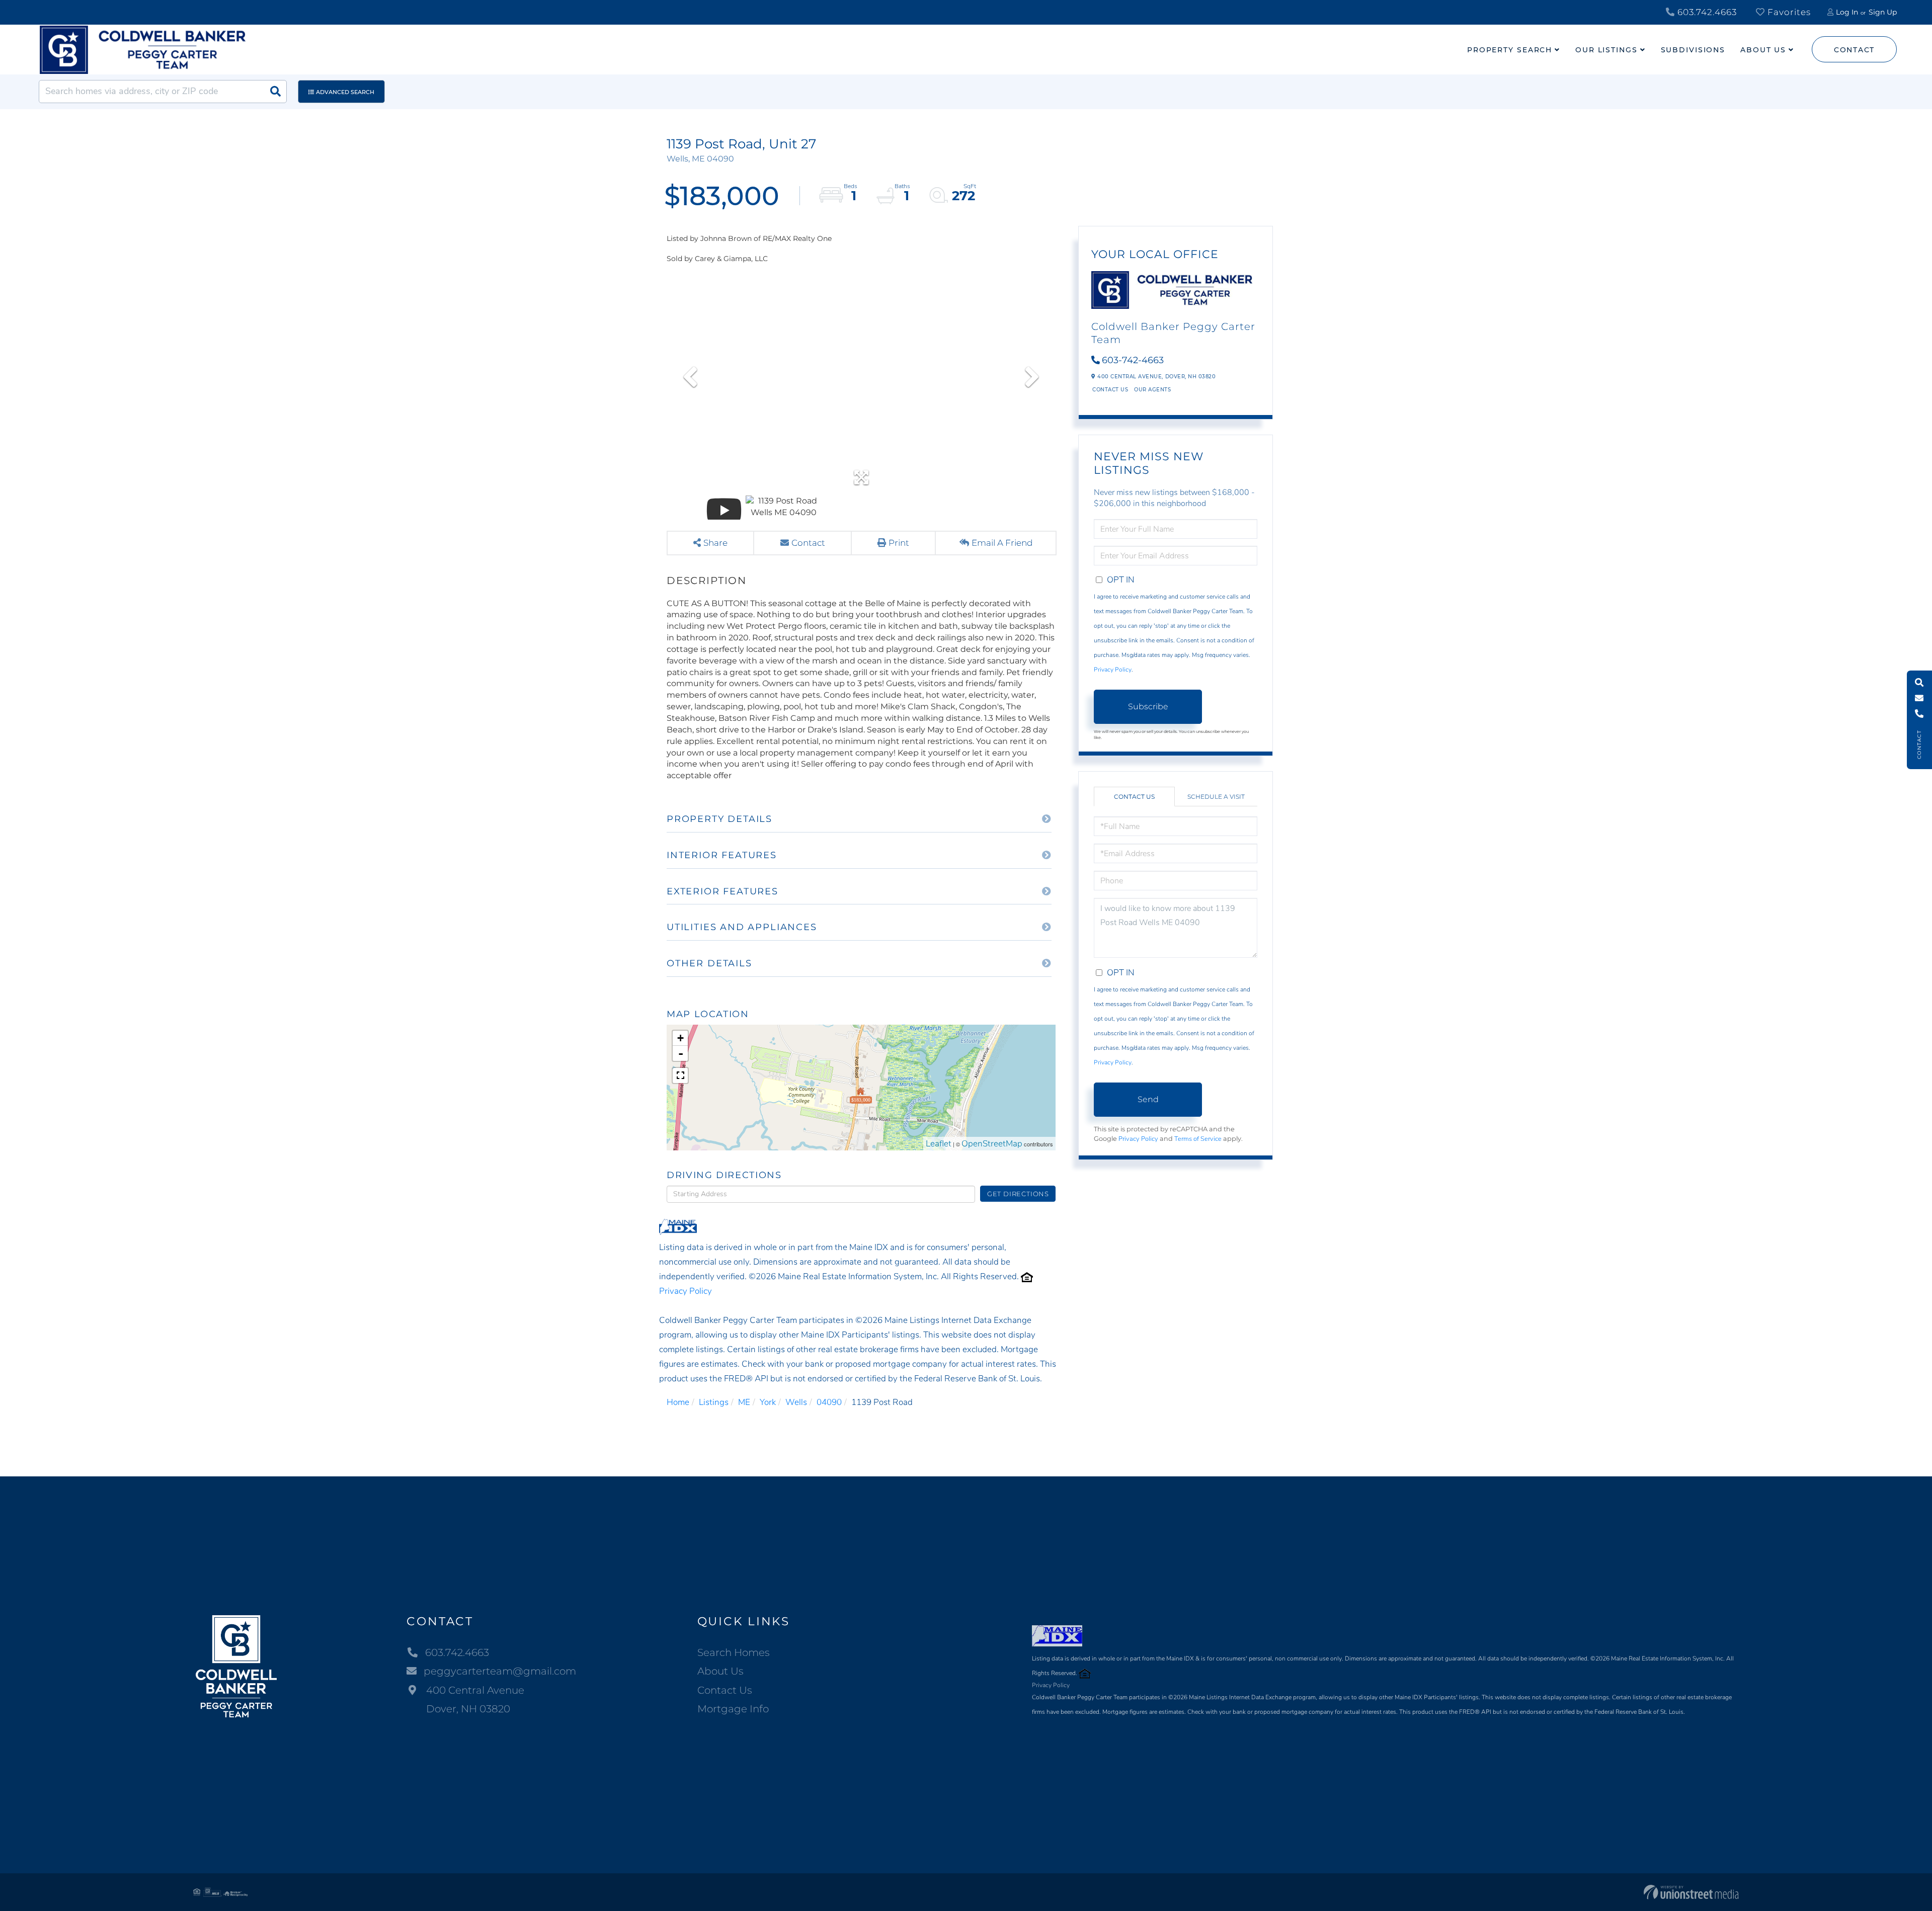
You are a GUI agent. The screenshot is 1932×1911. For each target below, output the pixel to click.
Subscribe (1148, 707)
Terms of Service (1198, 1139)
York (768, 1402)
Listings (714, 1402)
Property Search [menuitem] (1510, 50)
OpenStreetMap (992, 1144)
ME (744, 1402)
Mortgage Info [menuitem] (733, 1709)
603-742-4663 (1133, 360)
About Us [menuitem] (1763, 50)
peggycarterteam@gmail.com (500, 1671)
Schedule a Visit (1216, 797)
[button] (275, 92)
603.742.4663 (1706, 12)
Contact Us (1110, 390)
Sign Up (1883, 12)
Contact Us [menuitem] (725, 1690)
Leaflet (939, 1144)
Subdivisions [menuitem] (1693, 50)
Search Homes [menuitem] (734, 1652)
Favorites (1788, 12)
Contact (1854, 50)
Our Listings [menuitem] (1606, 50)
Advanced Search (345, 92)
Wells (796, 1402)
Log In (1847, 12)
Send (1148, 1099)
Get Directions (1018, 1194)
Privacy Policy (686, 1291)
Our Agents (1152, 390)
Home (678, 1402)
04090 (829, 1402)
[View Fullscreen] (680, 1075)
